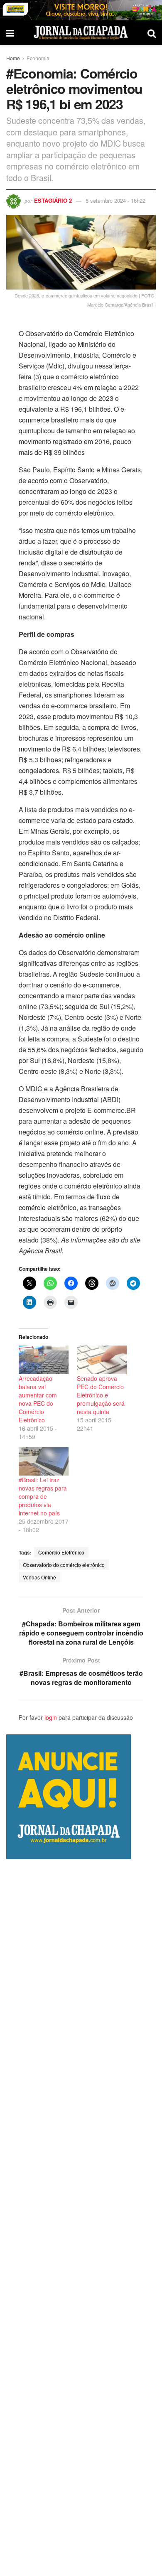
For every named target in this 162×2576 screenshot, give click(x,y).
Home (13, 58)
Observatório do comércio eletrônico (64, 1565)
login (51, 1717)
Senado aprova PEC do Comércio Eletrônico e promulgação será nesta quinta (101, 1395)
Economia (38, 58)
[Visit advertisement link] (81, 10)
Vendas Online (39, 1577)
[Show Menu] (10, 33)
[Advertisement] (81, 2217)
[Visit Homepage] (81, 33)
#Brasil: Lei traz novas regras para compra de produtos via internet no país (43, 1496)
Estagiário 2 (53, 200)
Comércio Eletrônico (61, 1552)
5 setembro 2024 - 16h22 (115, 200)
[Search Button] (152, 33)
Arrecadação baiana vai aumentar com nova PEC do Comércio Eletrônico (38, 1399)
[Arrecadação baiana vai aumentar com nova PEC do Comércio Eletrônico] (44, 1360)
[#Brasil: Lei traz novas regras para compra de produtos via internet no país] (44, 1462)
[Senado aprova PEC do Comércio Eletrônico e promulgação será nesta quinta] (102, 1360)
